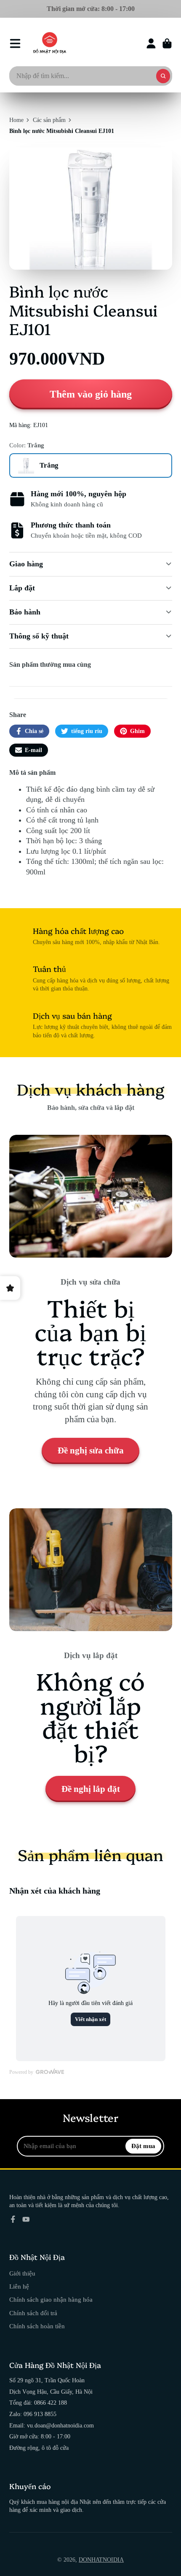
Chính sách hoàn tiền (37, 2326)
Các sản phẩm (49, 120)
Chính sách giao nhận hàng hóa (51, 2299)
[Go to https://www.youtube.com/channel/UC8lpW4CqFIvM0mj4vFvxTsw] (26, 2219)
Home (16, 120)
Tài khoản (151, 43)
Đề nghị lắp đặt (91, 1789)
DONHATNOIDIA (101, 2560)
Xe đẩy (167, 43)
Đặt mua (143, 2146)
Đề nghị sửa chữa (91, 1450)
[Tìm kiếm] (163, 76)
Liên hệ (19, 2286)
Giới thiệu (22, 2273)
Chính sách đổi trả (33, 2313)
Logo (50, 43)
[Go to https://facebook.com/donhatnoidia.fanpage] (13, 2219)
